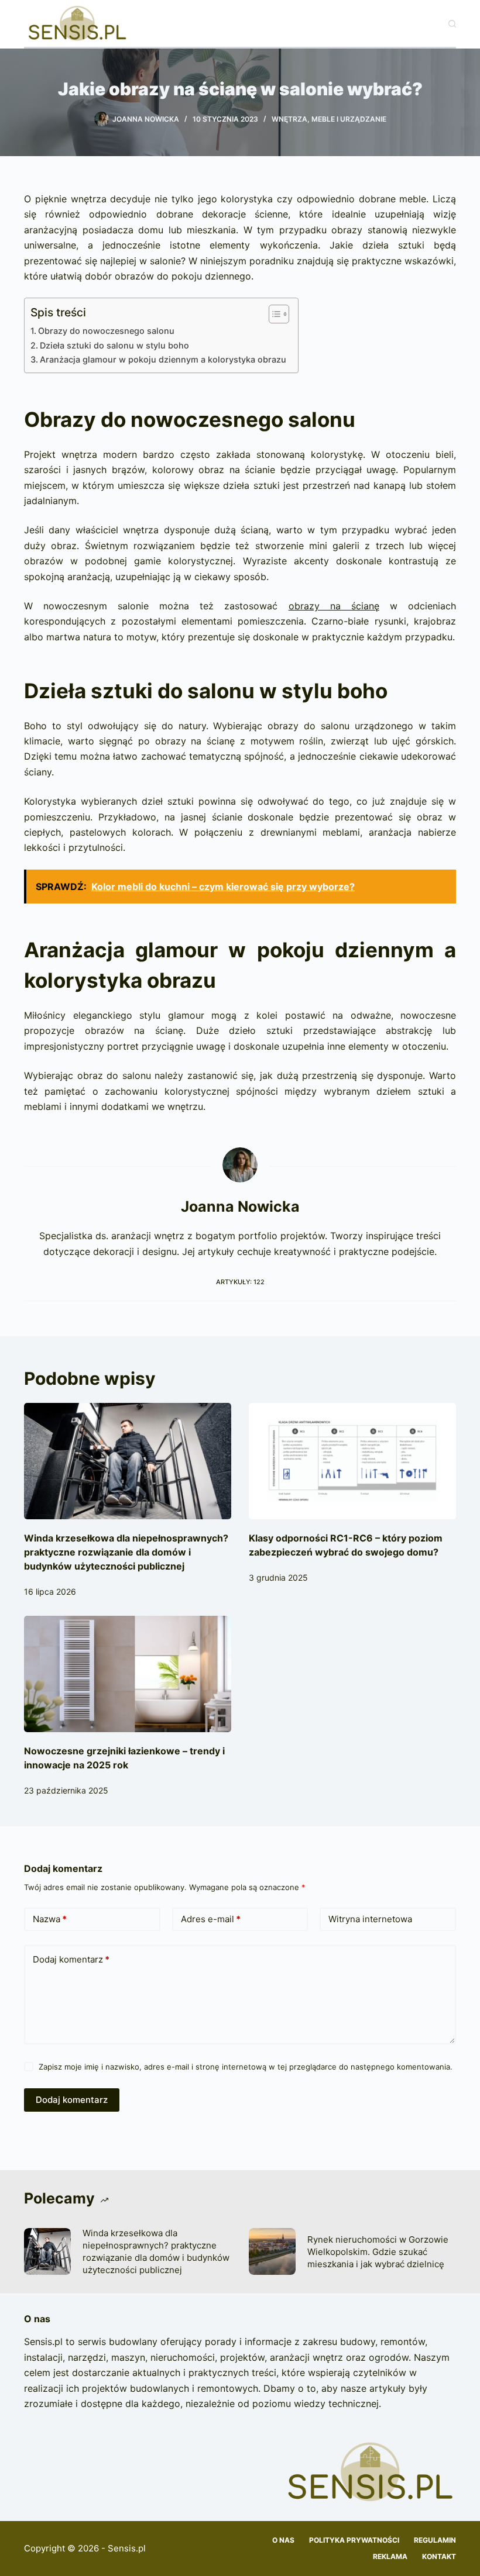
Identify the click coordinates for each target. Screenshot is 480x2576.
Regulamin (435, 2540)
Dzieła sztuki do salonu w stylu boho (114, 345)
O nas (283, 2540)
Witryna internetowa (370, 1919)
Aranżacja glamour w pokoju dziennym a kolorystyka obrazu (163, 359)
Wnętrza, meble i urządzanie (329, 119)
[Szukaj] (452, 24)
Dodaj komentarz (71, 1959)
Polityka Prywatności (354, 2540)
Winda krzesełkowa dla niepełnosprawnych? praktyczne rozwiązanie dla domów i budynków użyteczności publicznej (126, 1552)
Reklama (390, 2556)
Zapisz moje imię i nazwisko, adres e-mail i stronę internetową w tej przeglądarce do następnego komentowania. (246, 2067)
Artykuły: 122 (240, 1282)
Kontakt (439, 2556)
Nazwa (50, 1919)
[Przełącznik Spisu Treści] (273, 314)
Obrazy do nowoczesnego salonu (106, 331)
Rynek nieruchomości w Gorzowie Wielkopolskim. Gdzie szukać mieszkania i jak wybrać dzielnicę (378, 2252)
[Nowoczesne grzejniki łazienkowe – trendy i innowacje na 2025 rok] (128, 1674)
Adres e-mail (211, 1919)
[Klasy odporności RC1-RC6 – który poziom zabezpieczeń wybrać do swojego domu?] (352, 1461)
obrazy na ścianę (334, 606)
